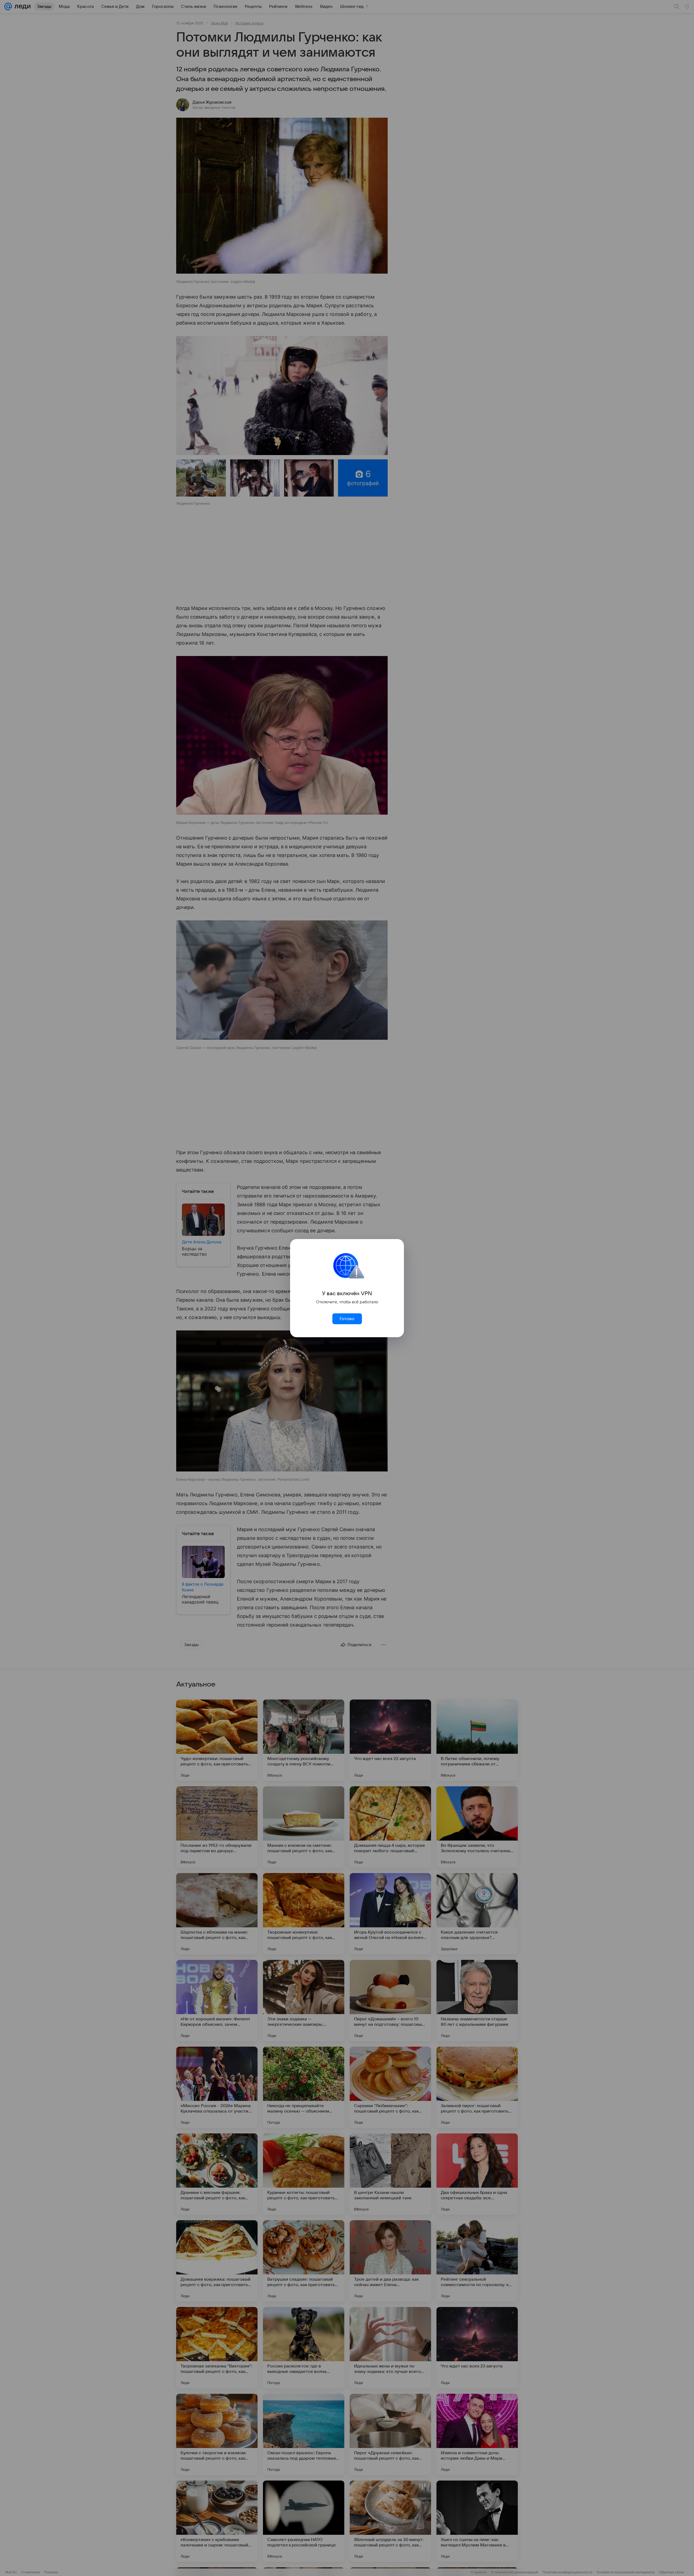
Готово (347, 1319)
